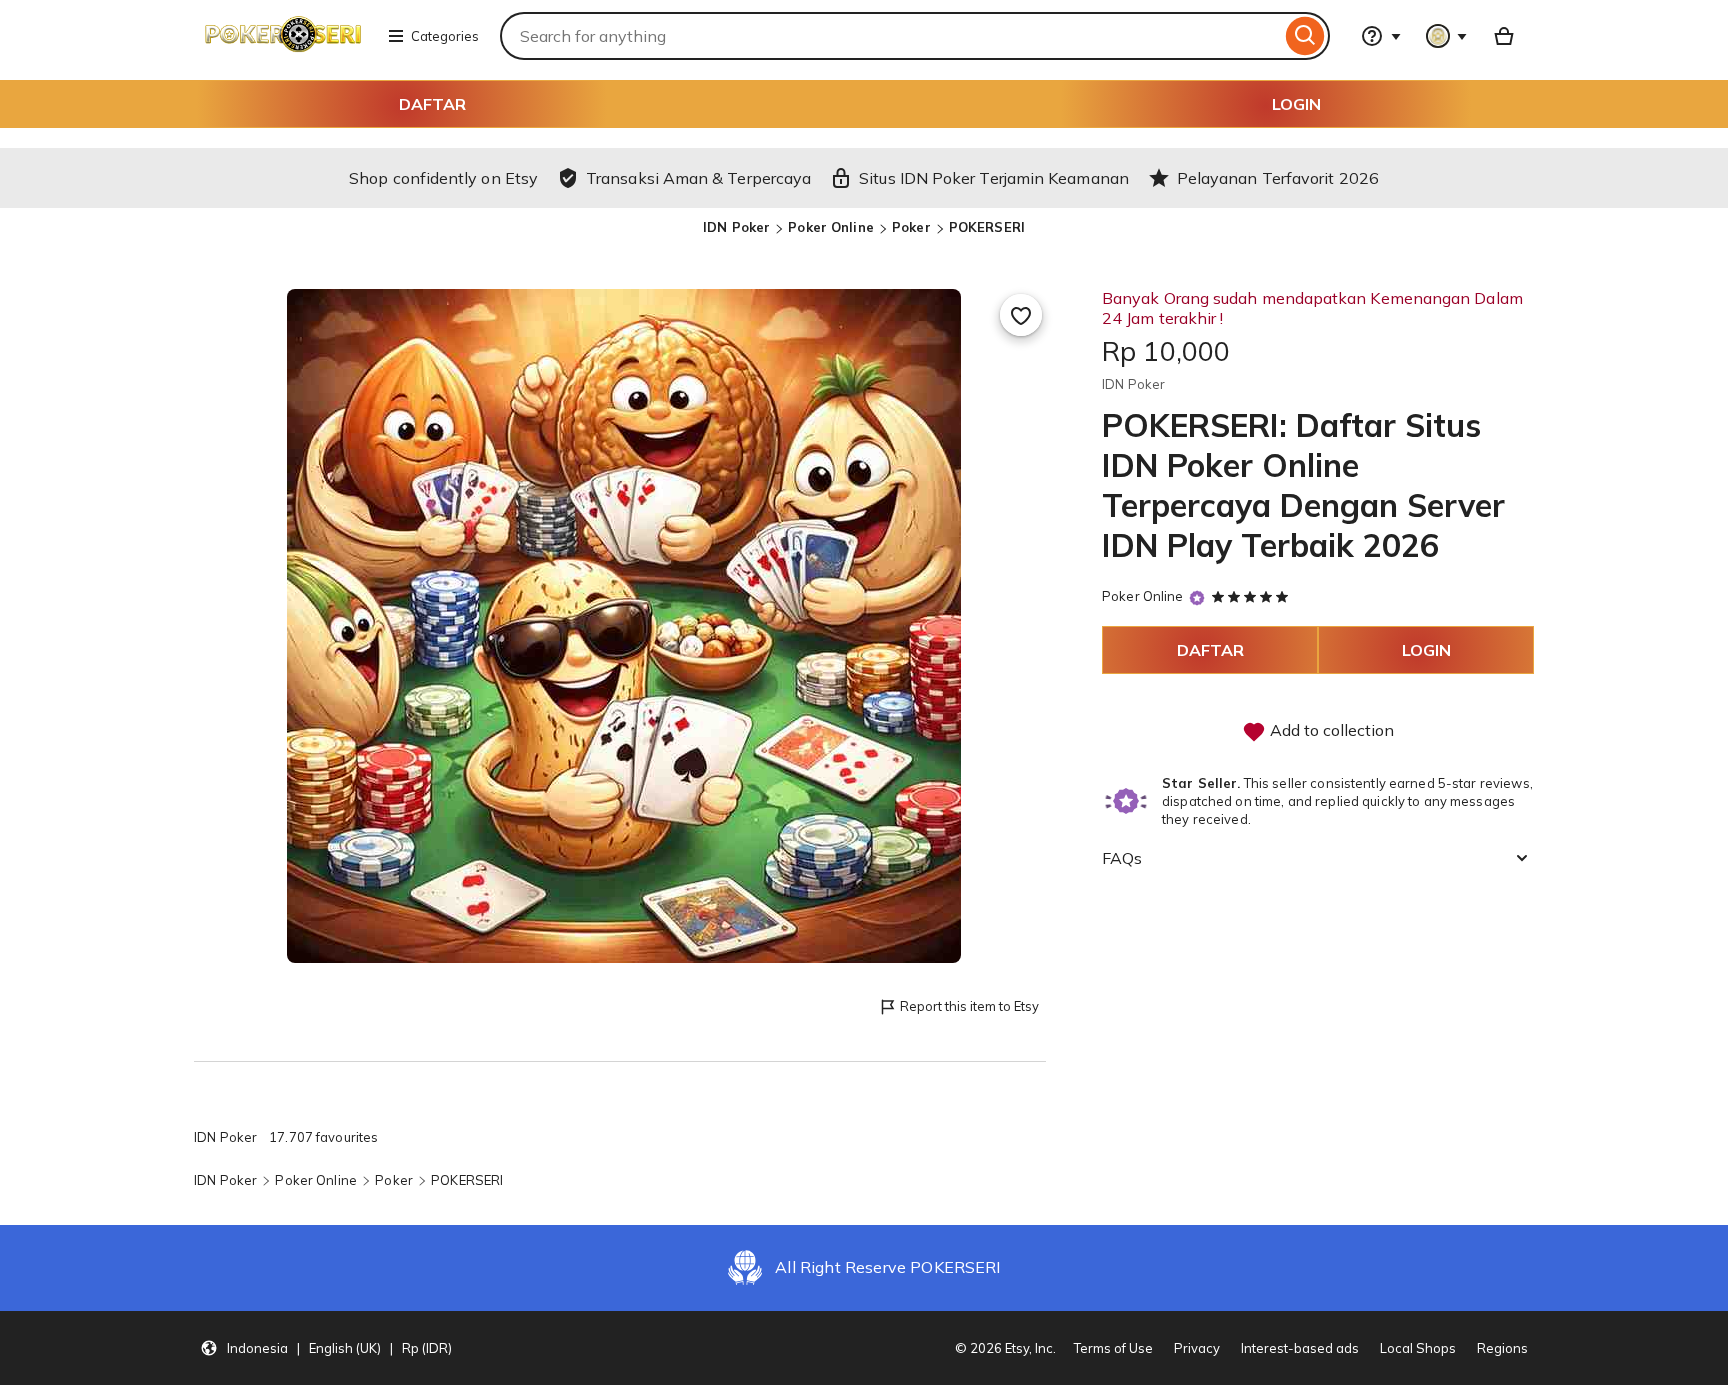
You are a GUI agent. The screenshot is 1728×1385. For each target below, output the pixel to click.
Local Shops (1418, 1348)
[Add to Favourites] (1021, 315)
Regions (1502, 1348)
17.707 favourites (323, 1137)
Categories (445, 36)
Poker (911, 227)
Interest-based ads (1300, 1348)
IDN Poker (736, 227)
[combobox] (890, 36)
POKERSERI (987, 227)
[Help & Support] (1381, 36)
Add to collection (1330, 730)
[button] (326, 1348)
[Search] (1305, 36)
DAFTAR (432, 104)
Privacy (1197, 1348)
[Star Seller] (1197, 597)
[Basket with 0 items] (1504, 36)
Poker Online (831, 227)
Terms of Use (1113, 1348)
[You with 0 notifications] (1447, 36)
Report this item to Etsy (969, 1006)
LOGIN (1296, 104)
